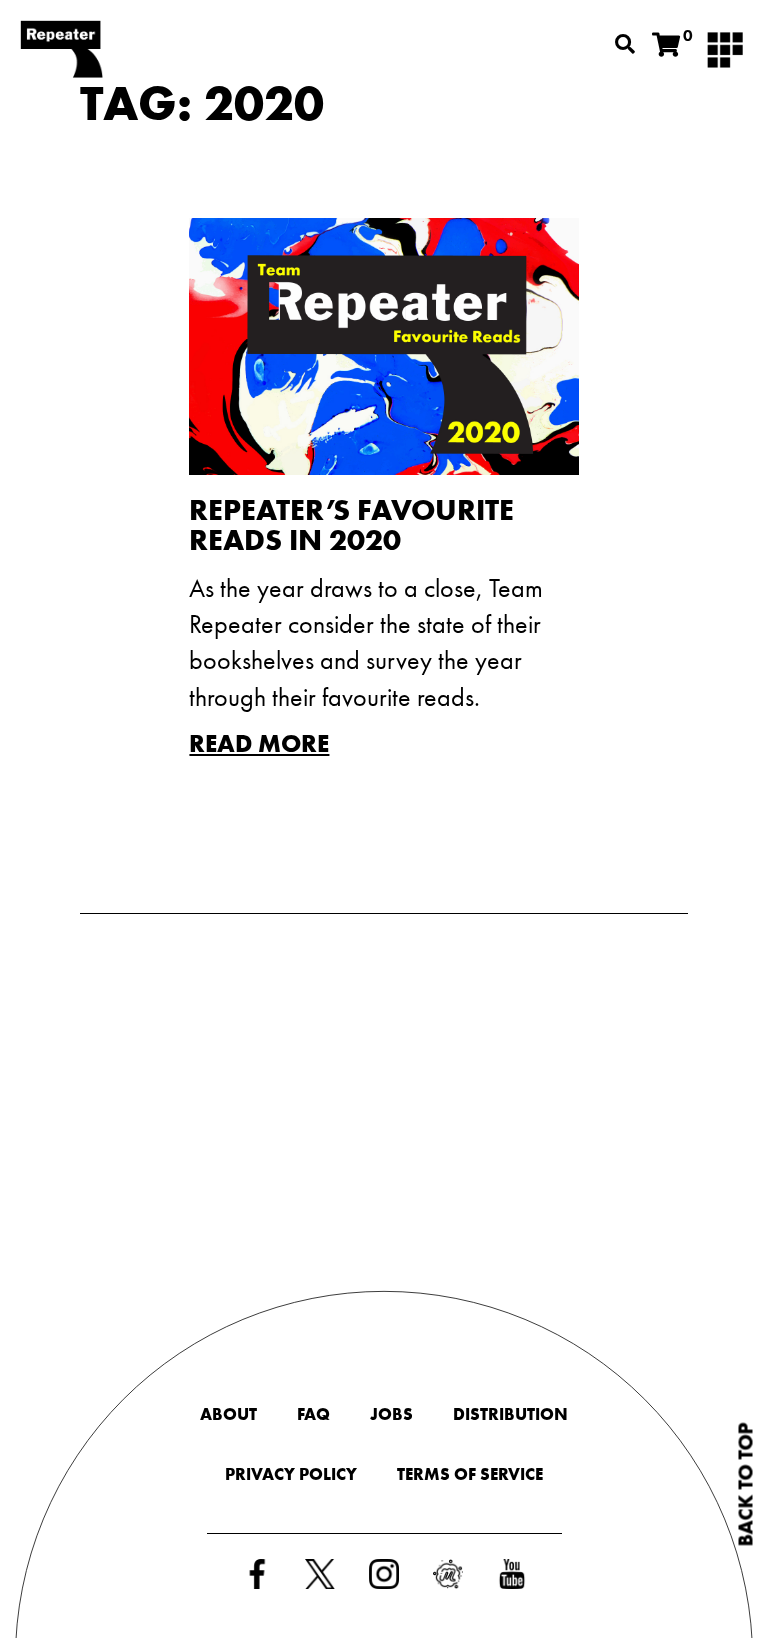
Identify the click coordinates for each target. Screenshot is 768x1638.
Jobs (391, 1414)
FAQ (313, 1414)
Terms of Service (470, 1474)
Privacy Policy (291, 1474)
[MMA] (725, 48)
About (228, 1414)
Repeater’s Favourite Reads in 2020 (351, 525)
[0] (666, 45)
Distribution (510, 1414)
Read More (259, 743)
